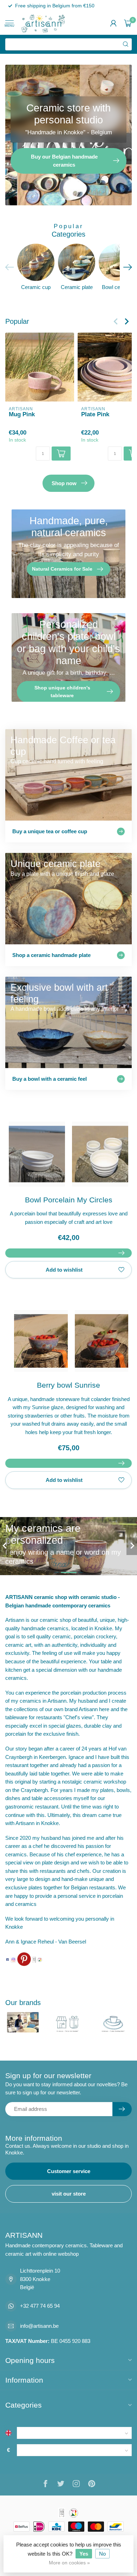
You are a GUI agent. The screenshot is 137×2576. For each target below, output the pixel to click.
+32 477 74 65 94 (40, 2306)
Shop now (64, 483)
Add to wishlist (64, 1270)
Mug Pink (22, 414)
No (102, 2554)
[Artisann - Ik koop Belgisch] (40, 1959)
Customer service (69, 2171)
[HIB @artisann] (34, 1959)
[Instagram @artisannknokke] (13, 1959)
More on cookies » (69, 2563)
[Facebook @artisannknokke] (8, 1959)
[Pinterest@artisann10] (24, 1959)
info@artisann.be (39, 2326)
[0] (128, 23)
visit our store (69, 2194)
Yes (84, 2554)
